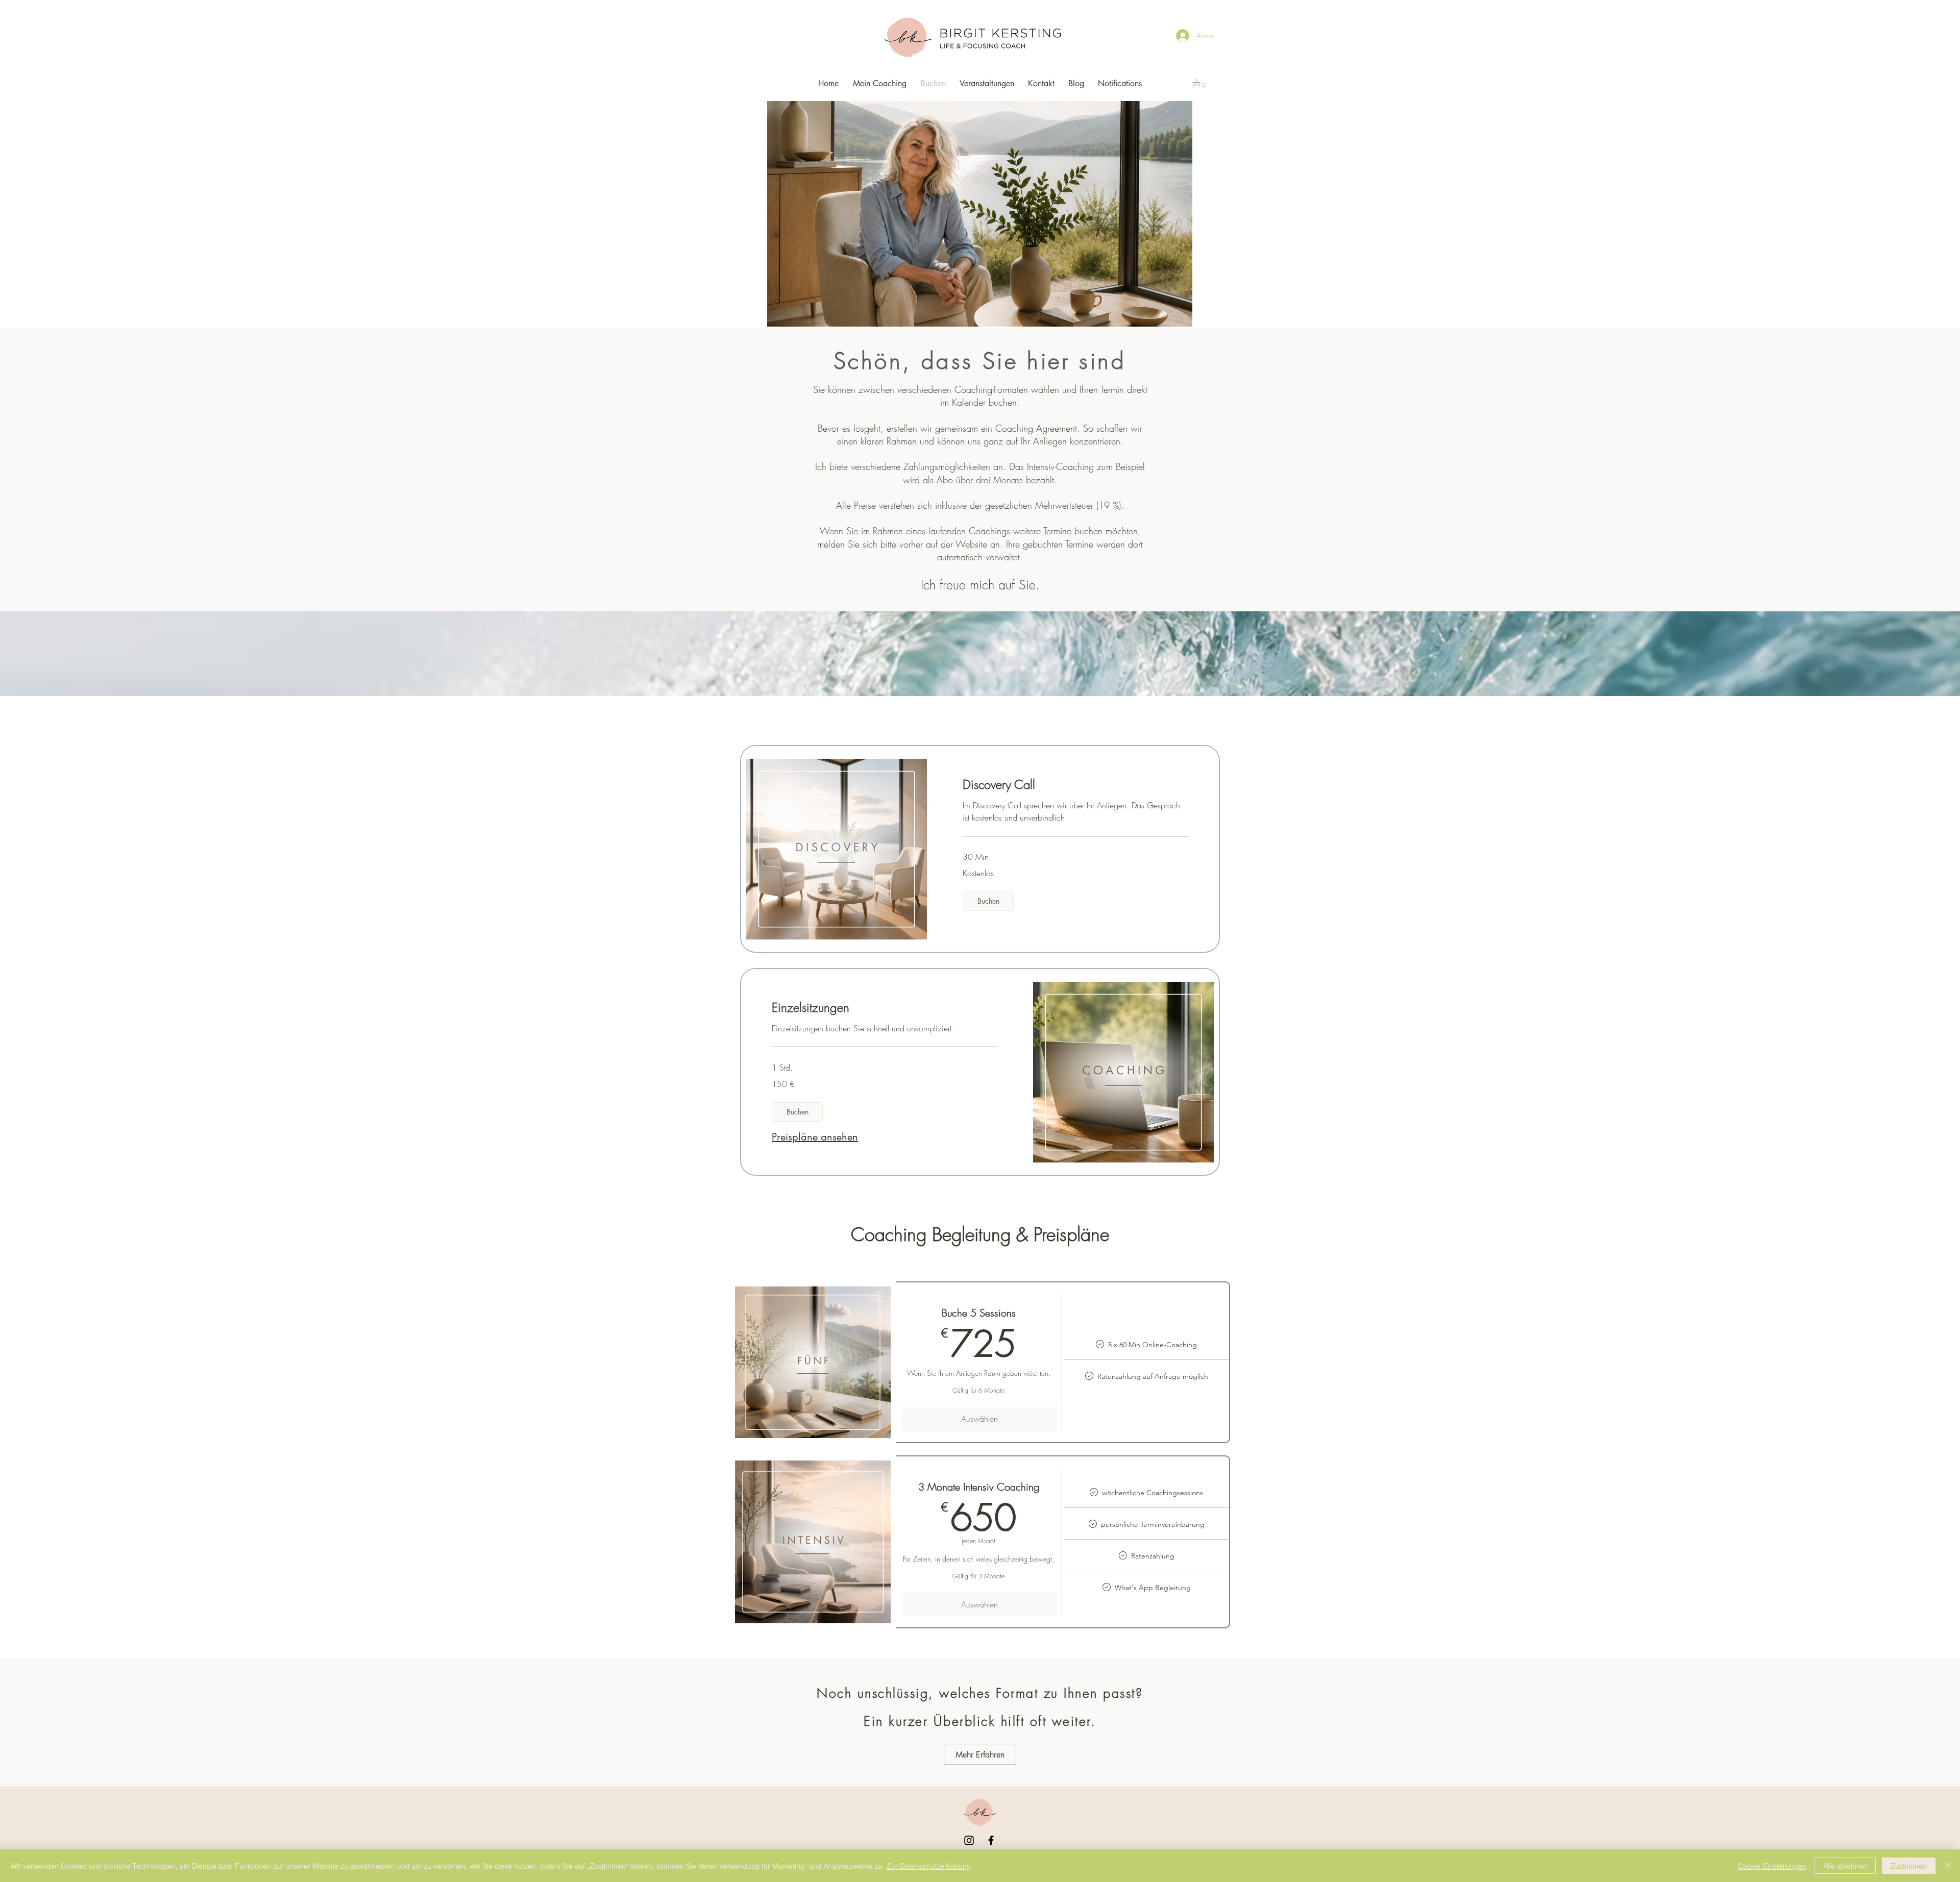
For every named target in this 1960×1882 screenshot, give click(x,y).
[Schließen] (1948, 1866)
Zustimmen (1909, 1866)
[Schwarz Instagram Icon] (969, 1840)
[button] (1201, 83)
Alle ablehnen (1845, 1866)
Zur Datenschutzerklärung (929, 1866)
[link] (1075, 785)
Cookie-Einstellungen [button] (1772, 1866)
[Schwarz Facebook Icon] (991, 1840)
